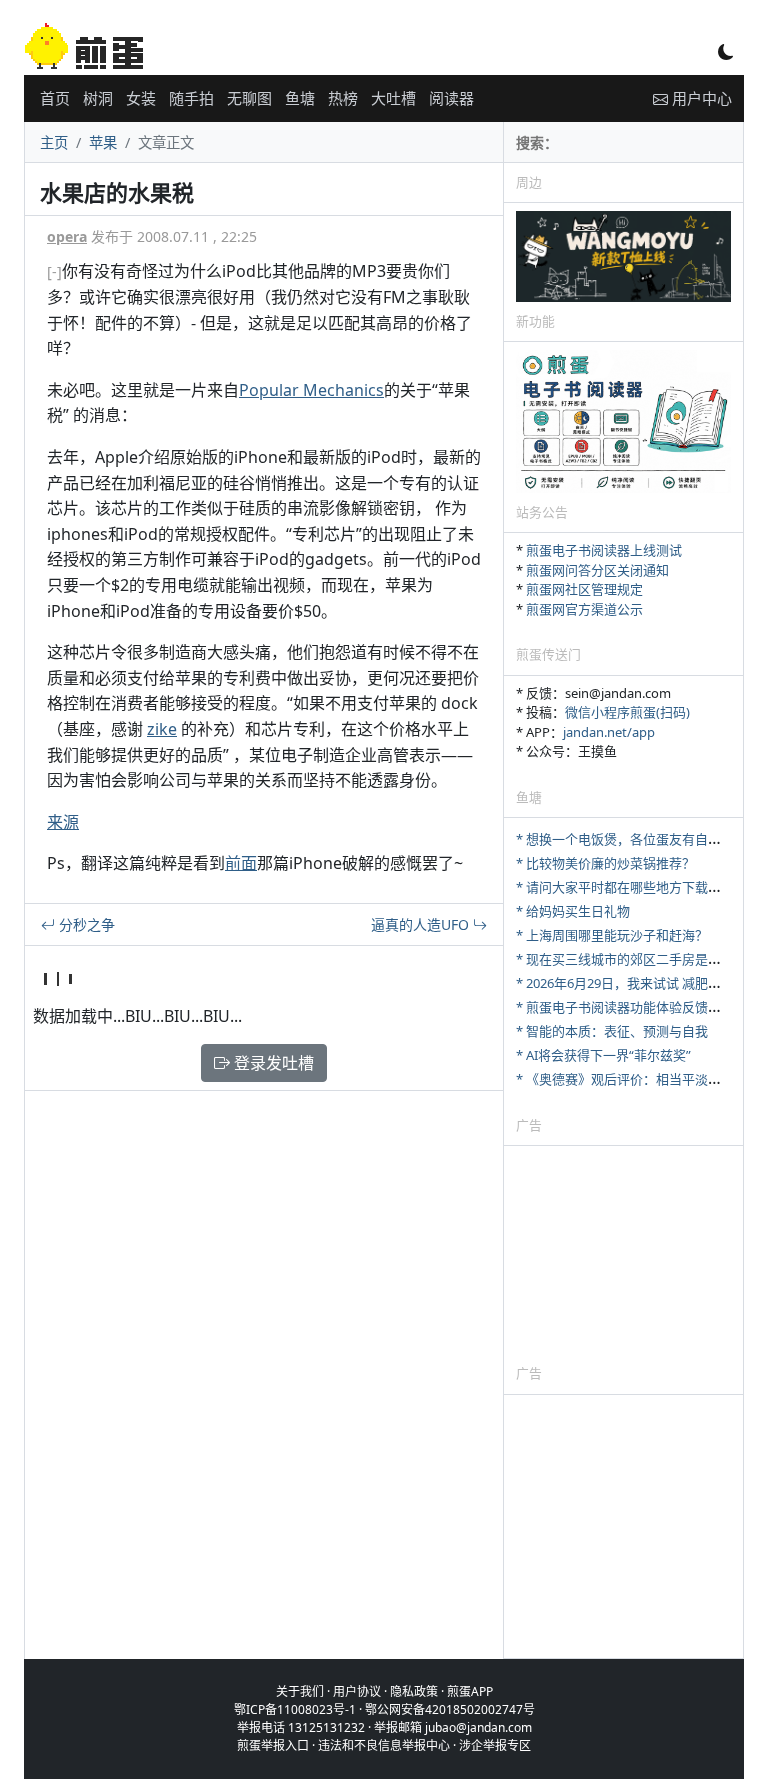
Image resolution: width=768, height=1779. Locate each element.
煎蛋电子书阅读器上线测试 (604, 550)
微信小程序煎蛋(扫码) (627, 712)
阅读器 (451, 98)
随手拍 (191, 98)
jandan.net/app (609, 732)
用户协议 (357, 1691)
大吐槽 (393, 98)
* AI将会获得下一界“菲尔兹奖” (603, 1055)
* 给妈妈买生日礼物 (573, 911)
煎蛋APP (470, 1691)
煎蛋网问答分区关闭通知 (597, 570)
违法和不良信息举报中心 (384, 1745)
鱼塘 (300, 98)
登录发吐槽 (272, 1063)
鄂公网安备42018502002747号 (450, 1709)
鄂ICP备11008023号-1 (295, 1709)
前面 (241, 863)
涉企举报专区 (495, 1745)
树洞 (98, 98)
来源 (63, 822)
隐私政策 (414, 1691)
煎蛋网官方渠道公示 (584, 609)
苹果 (103, 142)
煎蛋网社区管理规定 (584, 589)
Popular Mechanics (311, 390)
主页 (54, 142)
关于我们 (300, 1691)
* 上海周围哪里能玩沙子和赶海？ (612, 935)
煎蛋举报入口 (273, 1745)
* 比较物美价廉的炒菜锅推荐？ (605, 863)
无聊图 (249, 98)
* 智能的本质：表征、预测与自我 (612, 1031)
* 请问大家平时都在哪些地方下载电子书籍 (638, 887)
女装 (141, 98)
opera (67, 236)
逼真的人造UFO (422, 924)
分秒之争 (85, 924)
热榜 (343, 98)
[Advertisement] (623, 1254)
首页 (55, 98)
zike (162, 729)
